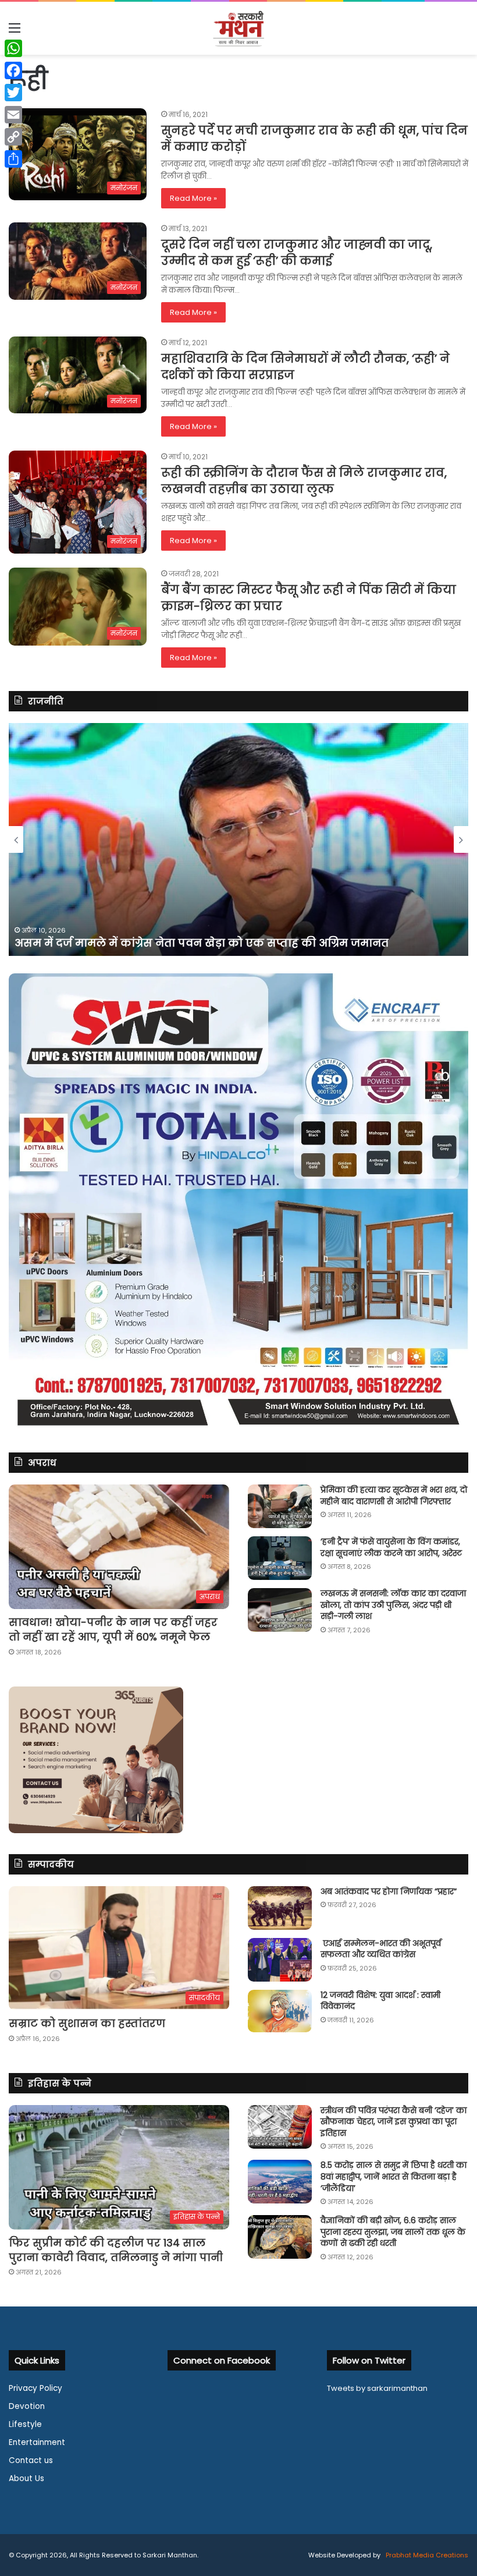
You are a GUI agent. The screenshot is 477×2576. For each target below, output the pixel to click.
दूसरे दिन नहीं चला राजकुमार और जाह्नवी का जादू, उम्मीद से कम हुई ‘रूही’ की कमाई (297, 253)
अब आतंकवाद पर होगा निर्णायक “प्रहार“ (389, 1891)
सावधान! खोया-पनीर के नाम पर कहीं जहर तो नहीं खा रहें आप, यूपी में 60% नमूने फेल (113, 1629)
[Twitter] (13, 93)
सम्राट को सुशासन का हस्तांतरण (87, 2023)
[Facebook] (13, 70)
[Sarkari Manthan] (238, 28)
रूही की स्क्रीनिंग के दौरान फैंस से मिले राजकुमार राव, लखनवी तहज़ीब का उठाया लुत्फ (304, 481)
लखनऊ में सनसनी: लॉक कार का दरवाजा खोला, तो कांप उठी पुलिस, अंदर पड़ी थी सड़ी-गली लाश (393, 1605)
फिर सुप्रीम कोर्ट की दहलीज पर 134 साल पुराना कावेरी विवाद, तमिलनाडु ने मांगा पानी (116, 2250)
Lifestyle (25, 2424)
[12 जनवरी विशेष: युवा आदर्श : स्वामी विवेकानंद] (280, 2011)
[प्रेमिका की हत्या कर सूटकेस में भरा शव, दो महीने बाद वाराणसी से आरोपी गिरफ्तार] (280, 1506)
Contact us (31, 2460)
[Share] (13, 159)
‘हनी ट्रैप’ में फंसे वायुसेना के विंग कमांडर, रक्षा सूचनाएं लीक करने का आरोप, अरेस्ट (391, 1547)
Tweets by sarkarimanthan (377, 2388)
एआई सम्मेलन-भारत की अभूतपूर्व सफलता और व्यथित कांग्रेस (381, 1949)
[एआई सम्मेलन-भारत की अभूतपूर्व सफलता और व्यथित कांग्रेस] (280, 1960)
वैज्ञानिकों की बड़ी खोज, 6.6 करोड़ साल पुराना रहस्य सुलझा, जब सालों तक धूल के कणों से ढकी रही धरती (393, 2232)
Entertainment (37, 2442)
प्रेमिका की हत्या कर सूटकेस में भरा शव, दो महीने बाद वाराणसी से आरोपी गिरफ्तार (394, 1496)
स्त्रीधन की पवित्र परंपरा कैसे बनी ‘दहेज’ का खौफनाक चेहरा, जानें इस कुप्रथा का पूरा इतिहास (394, 2122)
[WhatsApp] (13, 48)
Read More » (193, 198)
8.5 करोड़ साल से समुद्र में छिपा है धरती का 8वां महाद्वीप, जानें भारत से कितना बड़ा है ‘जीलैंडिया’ (394, 2176)
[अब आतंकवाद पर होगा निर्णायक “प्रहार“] (280, 1908)
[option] (238, 839)
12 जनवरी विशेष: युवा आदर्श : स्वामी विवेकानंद (380, 2001)
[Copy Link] (13, 137)
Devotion (27, 2406)
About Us (26, 2478)
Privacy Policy (35, 2388)
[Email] (13, 115)
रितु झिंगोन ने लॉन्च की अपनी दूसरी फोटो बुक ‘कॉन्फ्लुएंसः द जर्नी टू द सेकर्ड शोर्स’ (211, 943)
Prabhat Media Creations (426, 2555)
